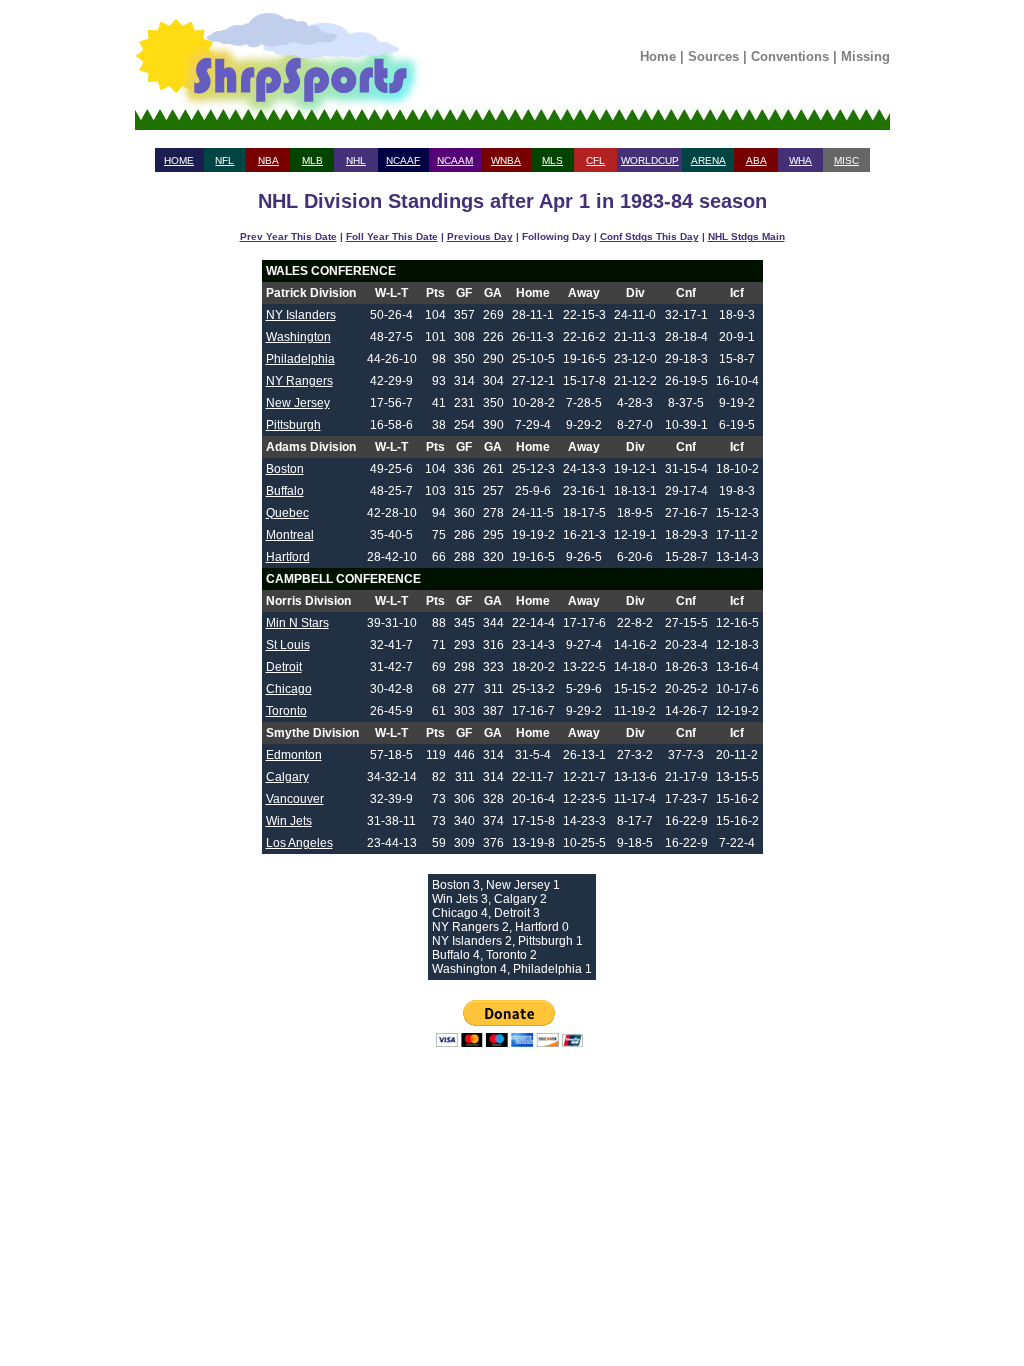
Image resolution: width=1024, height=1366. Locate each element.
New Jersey (298, 403)
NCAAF (403, 160)
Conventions (790, 56)
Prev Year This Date (288, 236)
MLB (312, 160)
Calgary (287, 777)
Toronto (286, 711)
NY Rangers (299, 381)
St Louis (288, 645)
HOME (179, 160)
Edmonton (294, 755)
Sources (713, 56)
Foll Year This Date (392, 236)
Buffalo (285, 491)
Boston (285, 469)
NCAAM (455, 160)
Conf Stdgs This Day (649, 236)
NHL (356, 160)
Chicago (289, 689)
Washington (298, 337)
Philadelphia (300, 359)
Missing (865, 56)
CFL (595, 160)
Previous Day (480, 236)
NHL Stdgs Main (746, 236)
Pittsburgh (293, 425)
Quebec (287, 513)
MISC (846, 160)
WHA (800, 160)
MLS (552, 160)
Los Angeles (299, 843)
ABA (756, 160)
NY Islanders (301, 315)
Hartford (288, 557)
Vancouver (295, 799)
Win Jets (289, 821)
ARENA (708, 160)
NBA (268, 160)
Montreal (290, 535)
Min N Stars (297, 623)
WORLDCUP (650, 160)
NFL (224, 160)
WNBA (506, 160)
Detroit (284, 667)
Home (658, 56)
